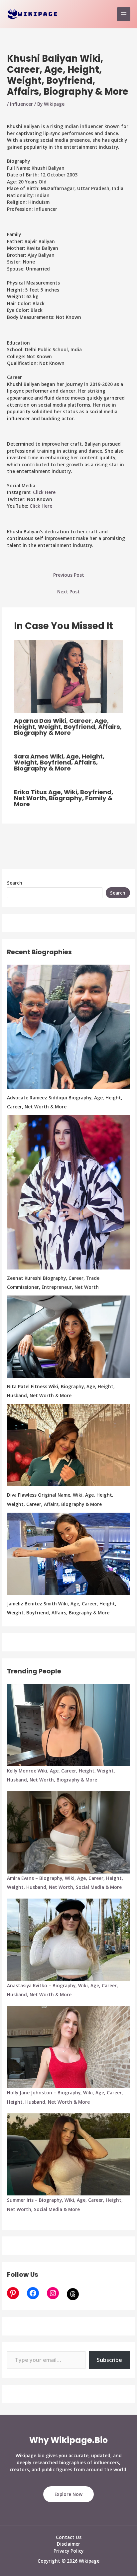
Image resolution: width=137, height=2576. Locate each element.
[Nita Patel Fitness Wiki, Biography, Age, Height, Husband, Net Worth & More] (68, 1337)
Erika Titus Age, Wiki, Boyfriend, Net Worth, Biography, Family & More (64, 798)
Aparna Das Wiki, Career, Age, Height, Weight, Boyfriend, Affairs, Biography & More (68, 727)
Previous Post (69, 575)
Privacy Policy (68, 2551)
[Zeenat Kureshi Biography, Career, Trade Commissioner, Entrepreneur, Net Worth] (68, 1192)
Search (15, 883)
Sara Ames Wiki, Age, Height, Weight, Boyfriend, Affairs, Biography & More (59, 762)
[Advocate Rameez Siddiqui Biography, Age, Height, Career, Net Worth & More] (68, 1027)
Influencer (21, 104)
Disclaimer (68, 2544)
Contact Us (69, 2537)
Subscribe (109, 2360)
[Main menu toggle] (124, 14)
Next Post (68, 592)
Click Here (44, 492)
